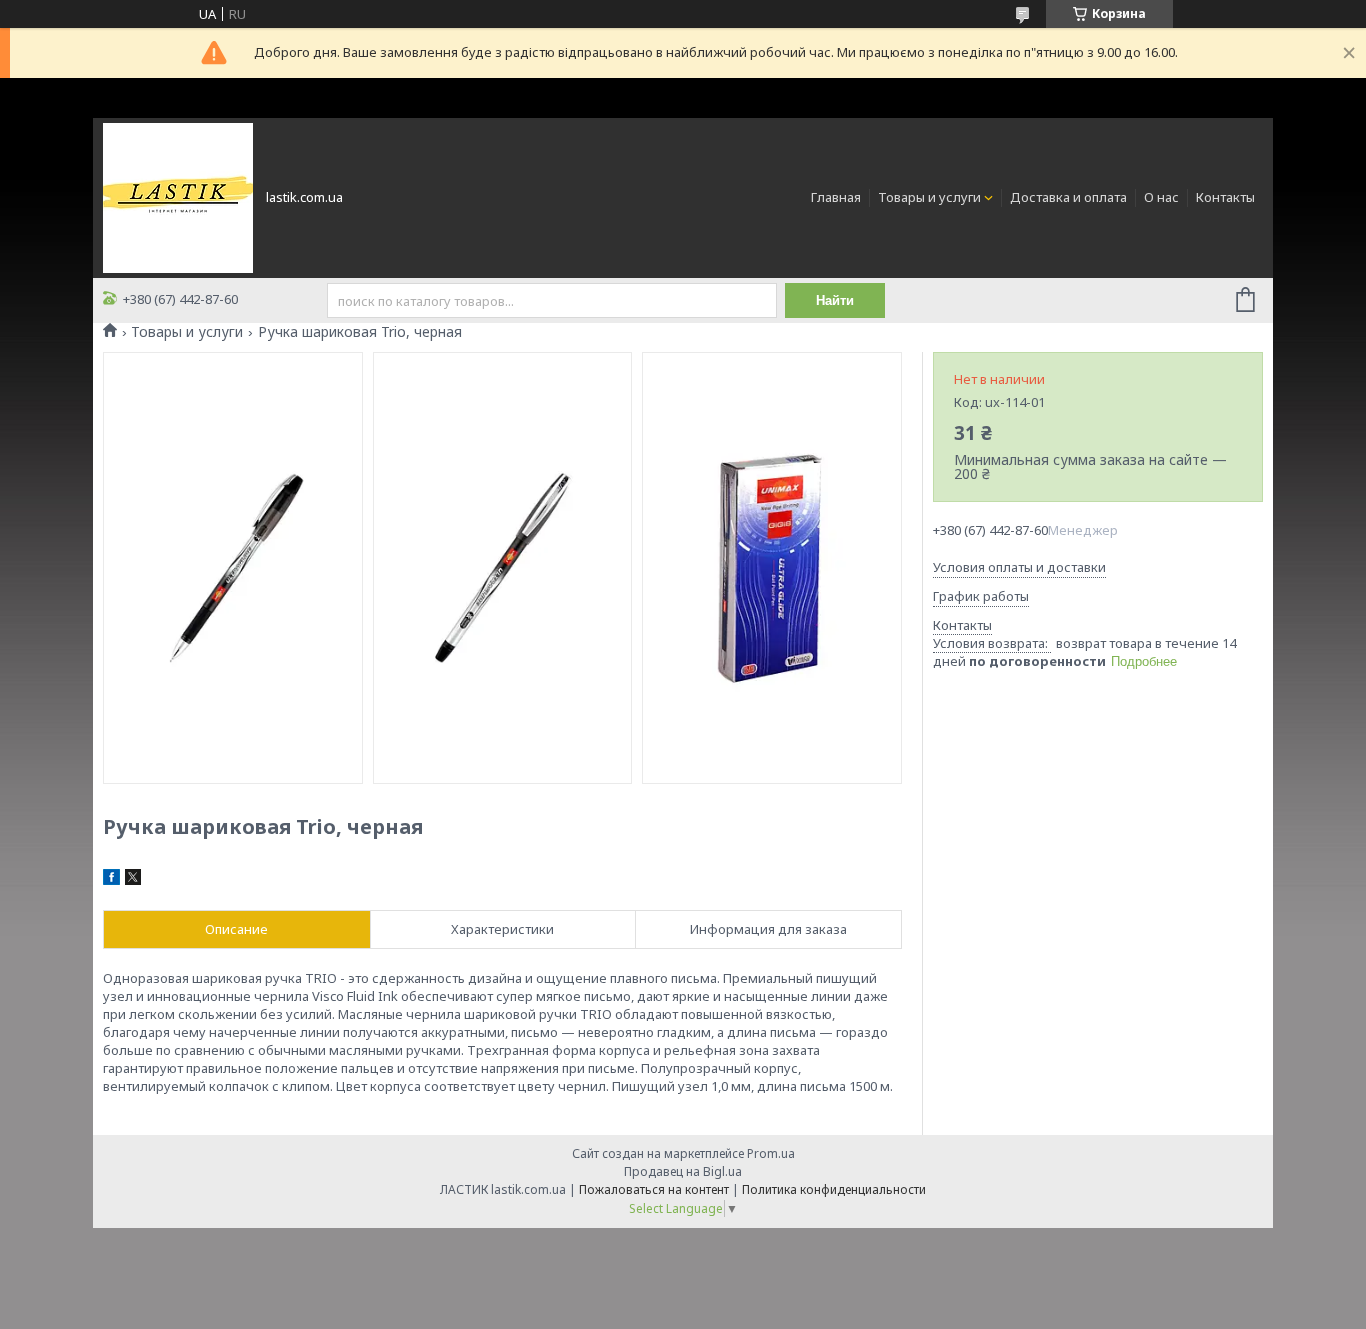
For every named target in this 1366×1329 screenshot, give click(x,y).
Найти (835, 300)
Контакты (1225, 197)
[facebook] (111, 880)
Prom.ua (771, 1153)
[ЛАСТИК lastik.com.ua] (178, 196)
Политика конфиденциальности (834, 1189)
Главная (836, 197)
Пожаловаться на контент (654, 1189)
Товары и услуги (929, 197)
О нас (1161, 197)
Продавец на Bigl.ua (683, 1171)
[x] (133, 880)
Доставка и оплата (1068, 197)
